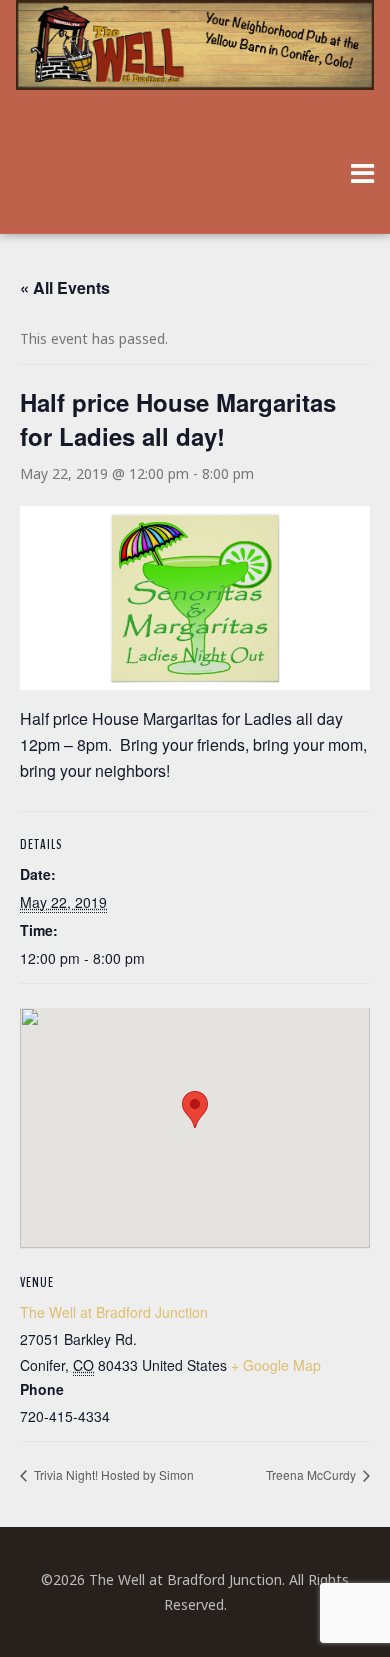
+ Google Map (276, 1365)
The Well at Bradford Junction (114, 1312)
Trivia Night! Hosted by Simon (112, 1474)
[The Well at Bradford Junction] (195, 55)
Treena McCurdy (312, 1474)
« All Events (65, 287)
